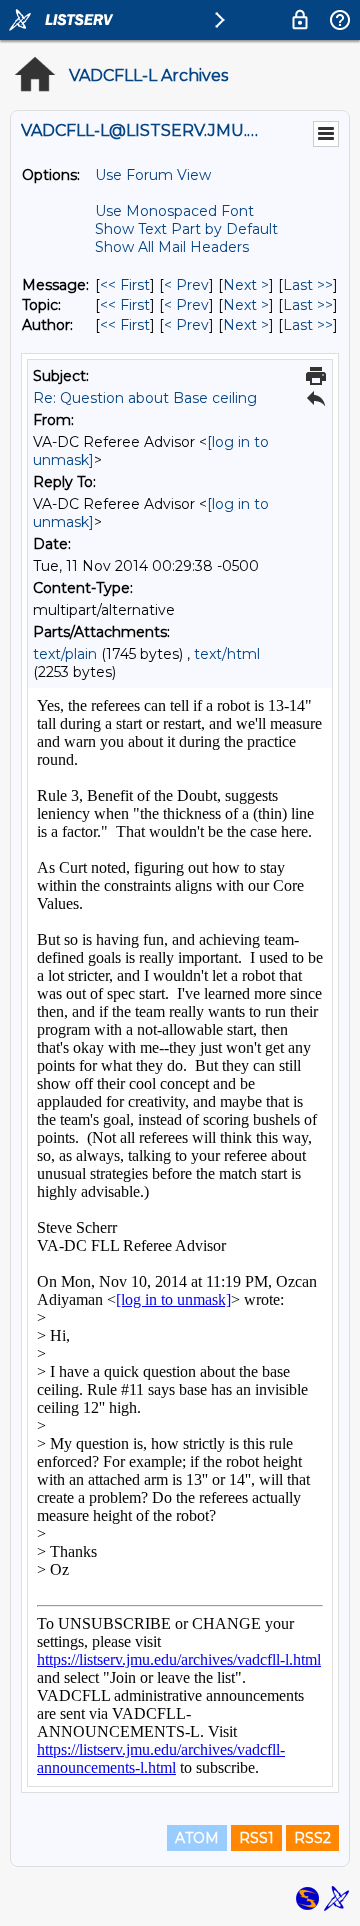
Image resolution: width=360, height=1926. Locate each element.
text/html (227, 654)
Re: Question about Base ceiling (145, 398)
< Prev (186, 285)
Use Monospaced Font (174, 211)
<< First (125, 285)
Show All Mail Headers (172, 247)
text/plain (65, 654)
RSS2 (312, 1838)
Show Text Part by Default (186, 229)
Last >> (308, 285)
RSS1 (256, 1838)
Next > (246, 285)
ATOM (197, 1838)
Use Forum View (153, 175)
